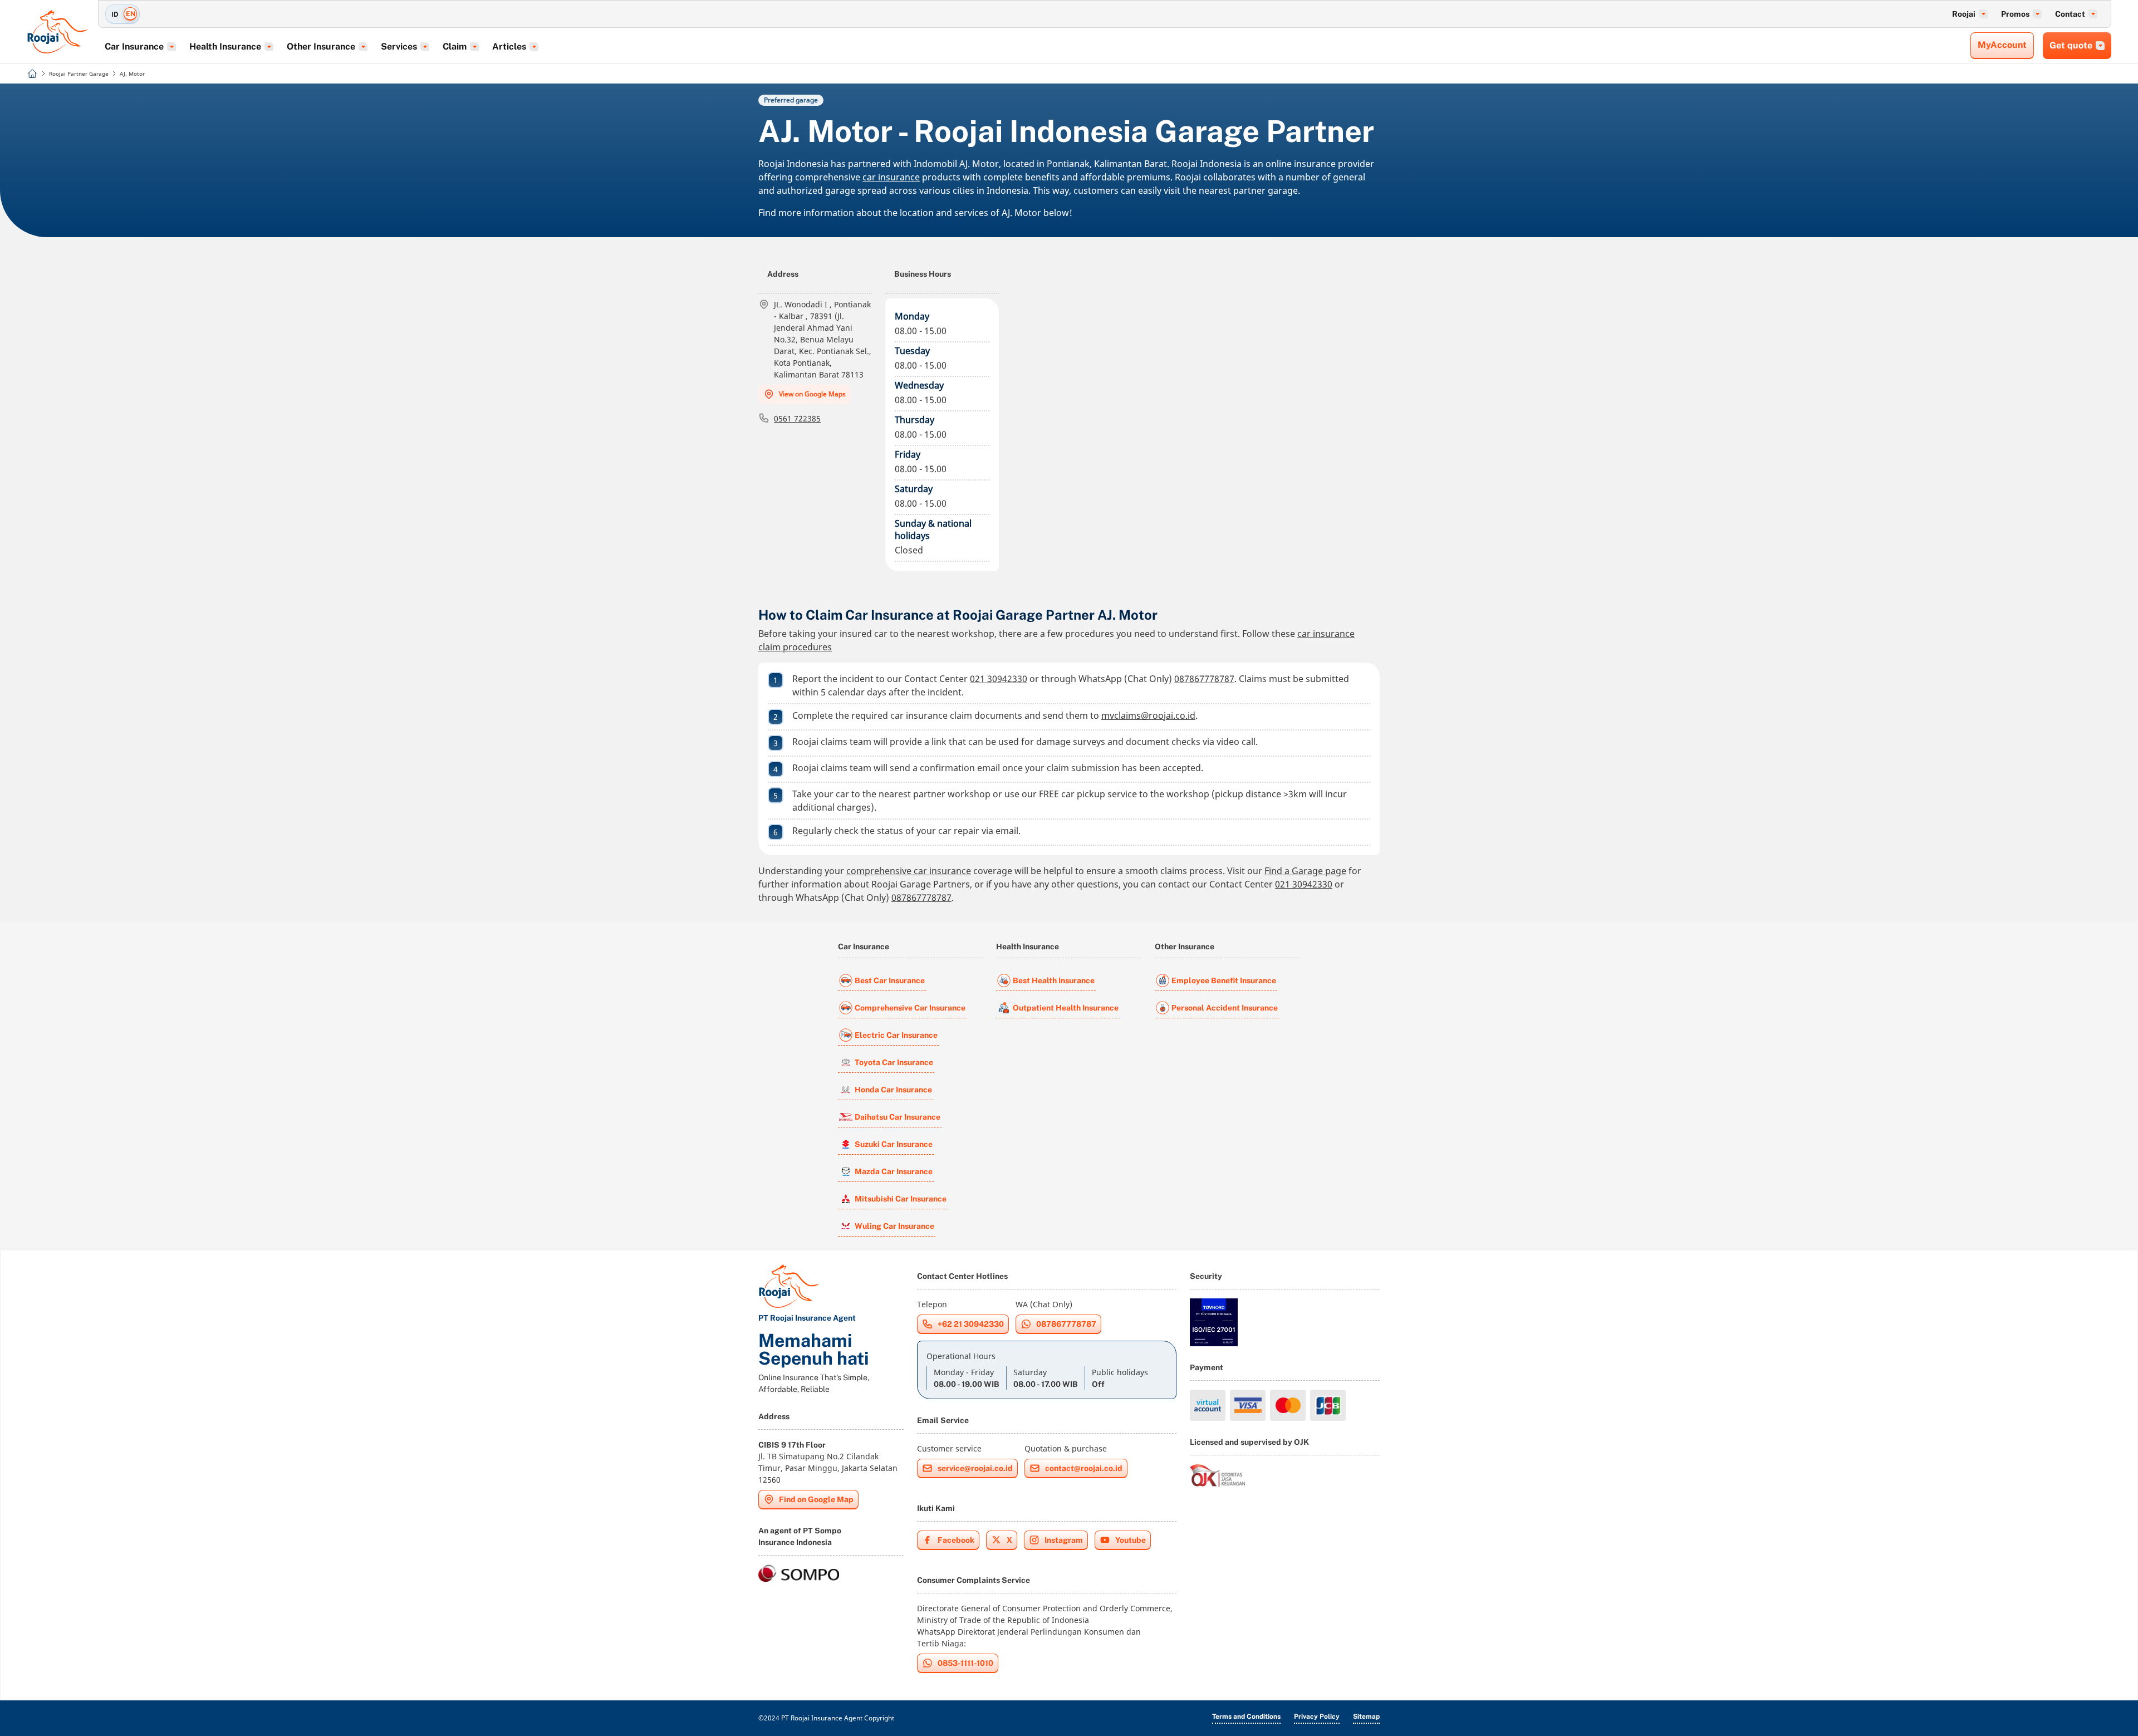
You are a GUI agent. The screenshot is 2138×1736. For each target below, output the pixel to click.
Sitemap (1366, 1717)
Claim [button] (455, 46)
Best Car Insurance (890, 980)
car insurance (891, 177)
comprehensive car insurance (909, 871)
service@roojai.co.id (975, 1468)
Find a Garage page (1305, 871)
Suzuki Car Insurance (894, 1144)
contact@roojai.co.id (1084, 1468)
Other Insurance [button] (321, 46)
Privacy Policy (1317, 1717)
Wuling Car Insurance (894, 1226)
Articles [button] (509, 46)
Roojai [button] (1964, 14)
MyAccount (2002, 45)
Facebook (956, 1540)
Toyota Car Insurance (894, 1062)
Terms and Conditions (1246, 1717)
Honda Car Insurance (893, 1090)
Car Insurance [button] (134, 46)
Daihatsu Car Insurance (898, 1117)
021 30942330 (999, 679)
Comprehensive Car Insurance (910, 1008)
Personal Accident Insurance (1225, 1008)
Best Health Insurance (1054, 980)
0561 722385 (797, 418)
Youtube (1131, 1540)
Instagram (1064, 1540)
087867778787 (1204, 679)
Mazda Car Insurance (894, 1171)
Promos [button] (2015, 14)
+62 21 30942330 (971, 1324)
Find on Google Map (816, 1499)
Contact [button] (2070, 14)
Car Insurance (864, 947)
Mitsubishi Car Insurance (901, 1199)
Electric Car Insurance (896, 1035)
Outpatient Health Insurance (1066, 1008)
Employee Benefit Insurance (1224, 980)
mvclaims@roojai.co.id (1148, 715)
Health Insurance (1028, 947)
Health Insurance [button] (225, 46)
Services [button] (399, 46)
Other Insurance (1185, 947)
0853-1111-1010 (965, 1663)
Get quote (2071, 45)
